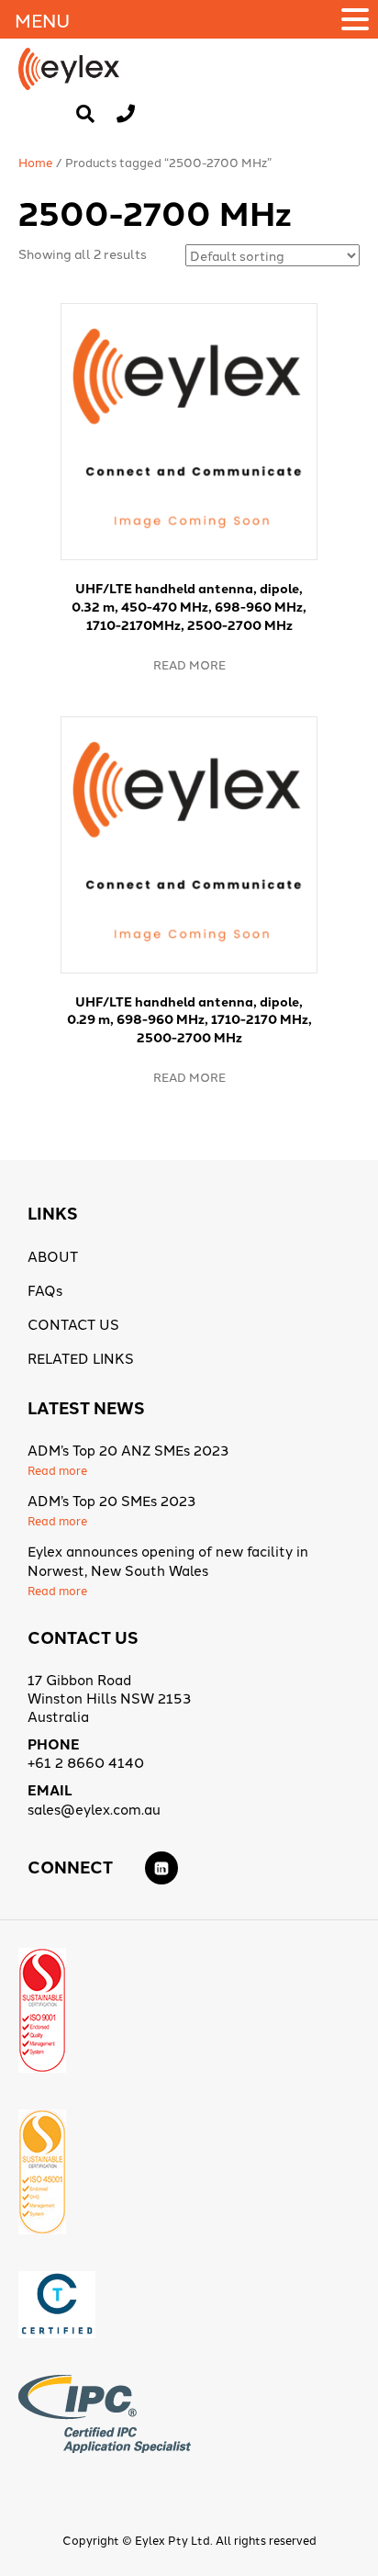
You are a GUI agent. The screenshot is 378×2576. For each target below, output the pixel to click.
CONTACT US (73, 1324)
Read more (189, 664)
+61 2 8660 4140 (86, 1762)
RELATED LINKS (81, 1358)
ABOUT (53, 1256)
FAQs (45, 1290)
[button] (358, 19)
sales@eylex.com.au (94, 1809)
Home (36, 162)
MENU (42, 19)
